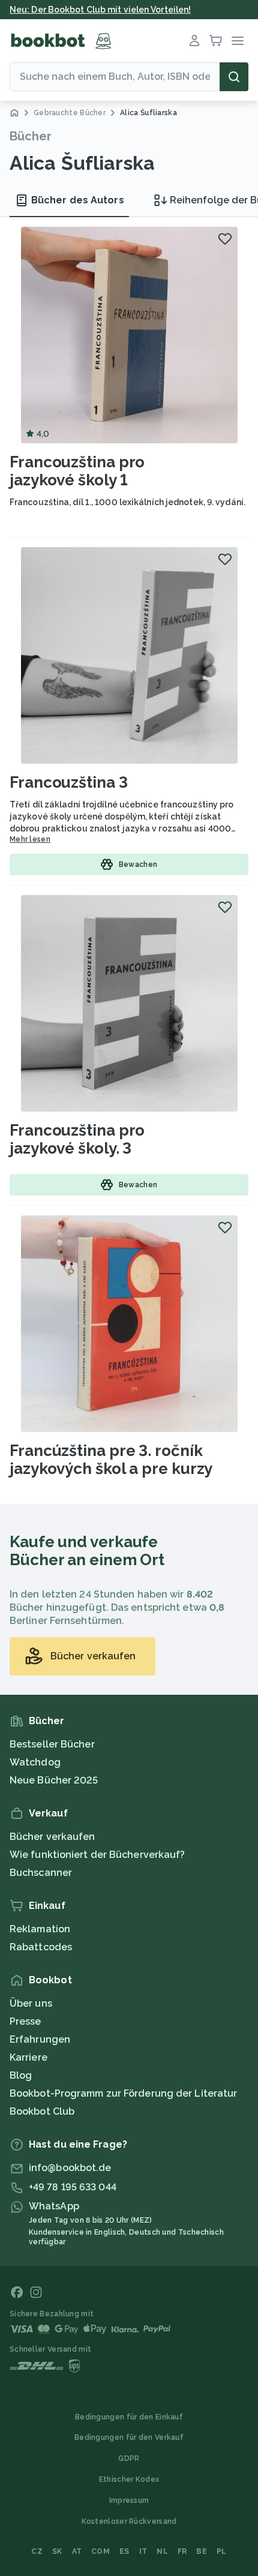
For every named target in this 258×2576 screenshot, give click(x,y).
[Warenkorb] (216, 41)
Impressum (129, 2500)
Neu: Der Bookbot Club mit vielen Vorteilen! (100, 10)
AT (77, 2551)
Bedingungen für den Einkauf (129, 2417)
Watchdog (35, 1762)
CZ (37, 2551)
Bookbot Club (42, 2111)
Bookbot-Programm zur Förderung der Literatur (123, 2093)
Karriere (28, 2057)
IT (143, 2551)
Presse (25, 2021)
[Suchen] (234, 77)
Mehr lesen (30, 839)
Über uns (31, 2003)
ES (124, 2551)
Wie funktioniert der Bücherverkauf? (97, 1855)
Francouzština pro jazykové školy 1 (77, 471)
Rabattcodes (41, 1947)
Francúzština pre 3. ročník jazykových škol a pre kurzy (111, 1460)
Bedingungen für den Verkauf (129, 2437)
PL (222, 2551)
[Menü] (238, 41)
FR (182, 2551)
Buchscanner (41, 1873)
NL (162, 2551)
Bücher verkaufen (52, 1837)
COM (100, 2551)
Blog (21, 2075)
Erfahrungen (40, 2039)
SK (57, 2551)
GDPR (129, 2458)
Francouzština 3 (69, 782)
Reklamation (40, 1929)
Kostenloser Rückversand (129, 2521)
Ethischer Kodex (129, 2479)
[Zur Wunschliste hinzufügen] (225, 239)
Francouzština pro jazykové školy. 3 (77, 1139)
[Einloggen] (194, 41)
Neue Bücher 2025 (54, 1780)
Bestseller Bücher (52, 1744)
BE (202, 2551)
